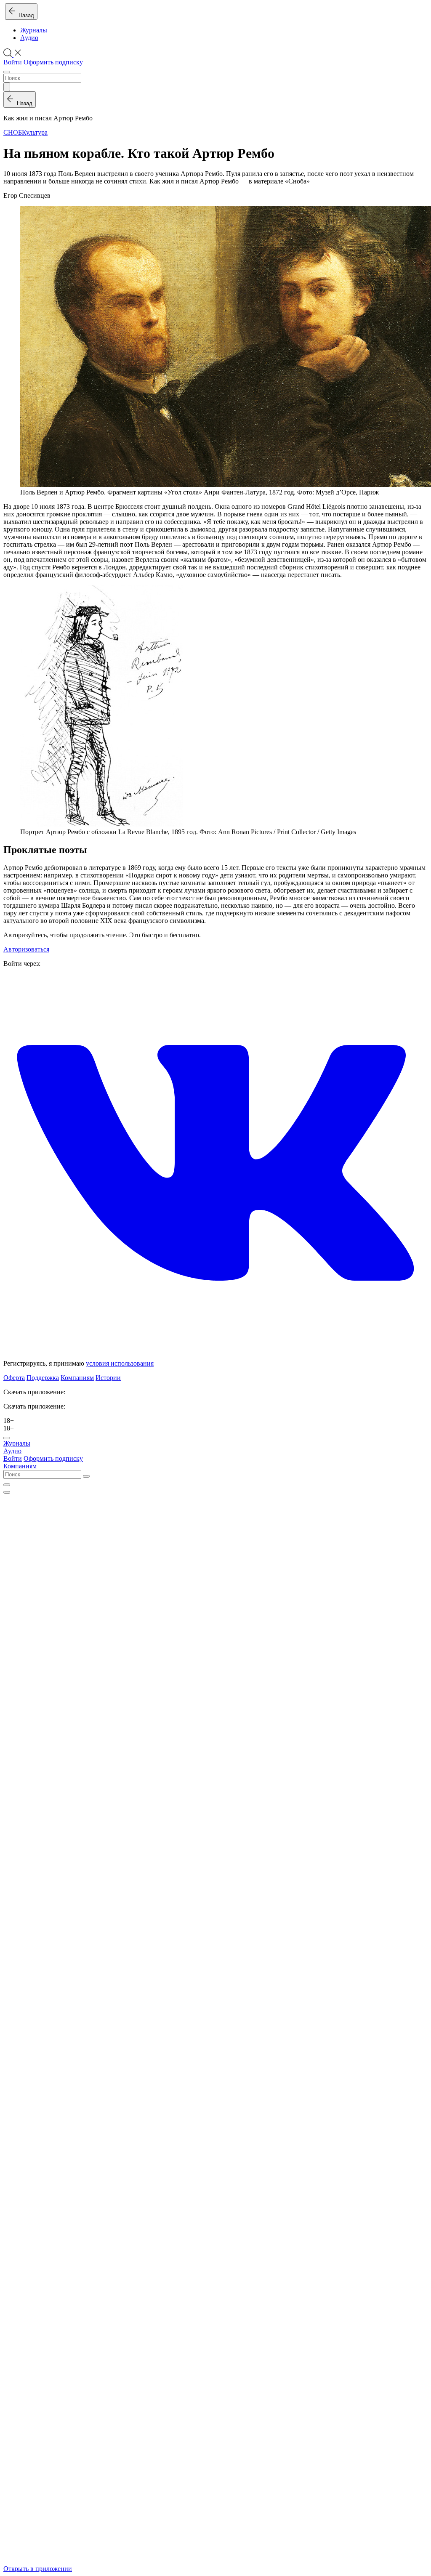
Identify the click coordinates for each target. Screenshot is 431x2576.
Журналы (34, 30)
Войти (13, 62)
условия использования (120, 1363)
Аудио (29, 38)
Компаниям (77, 1378)
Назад (25, 15)
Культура (35, 132)
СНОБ (13, 132)
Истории (108, 1378)
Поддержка (43, 1378)
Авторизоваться (26, 949)
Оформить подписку (53, 62)
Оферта (14, 1378)
